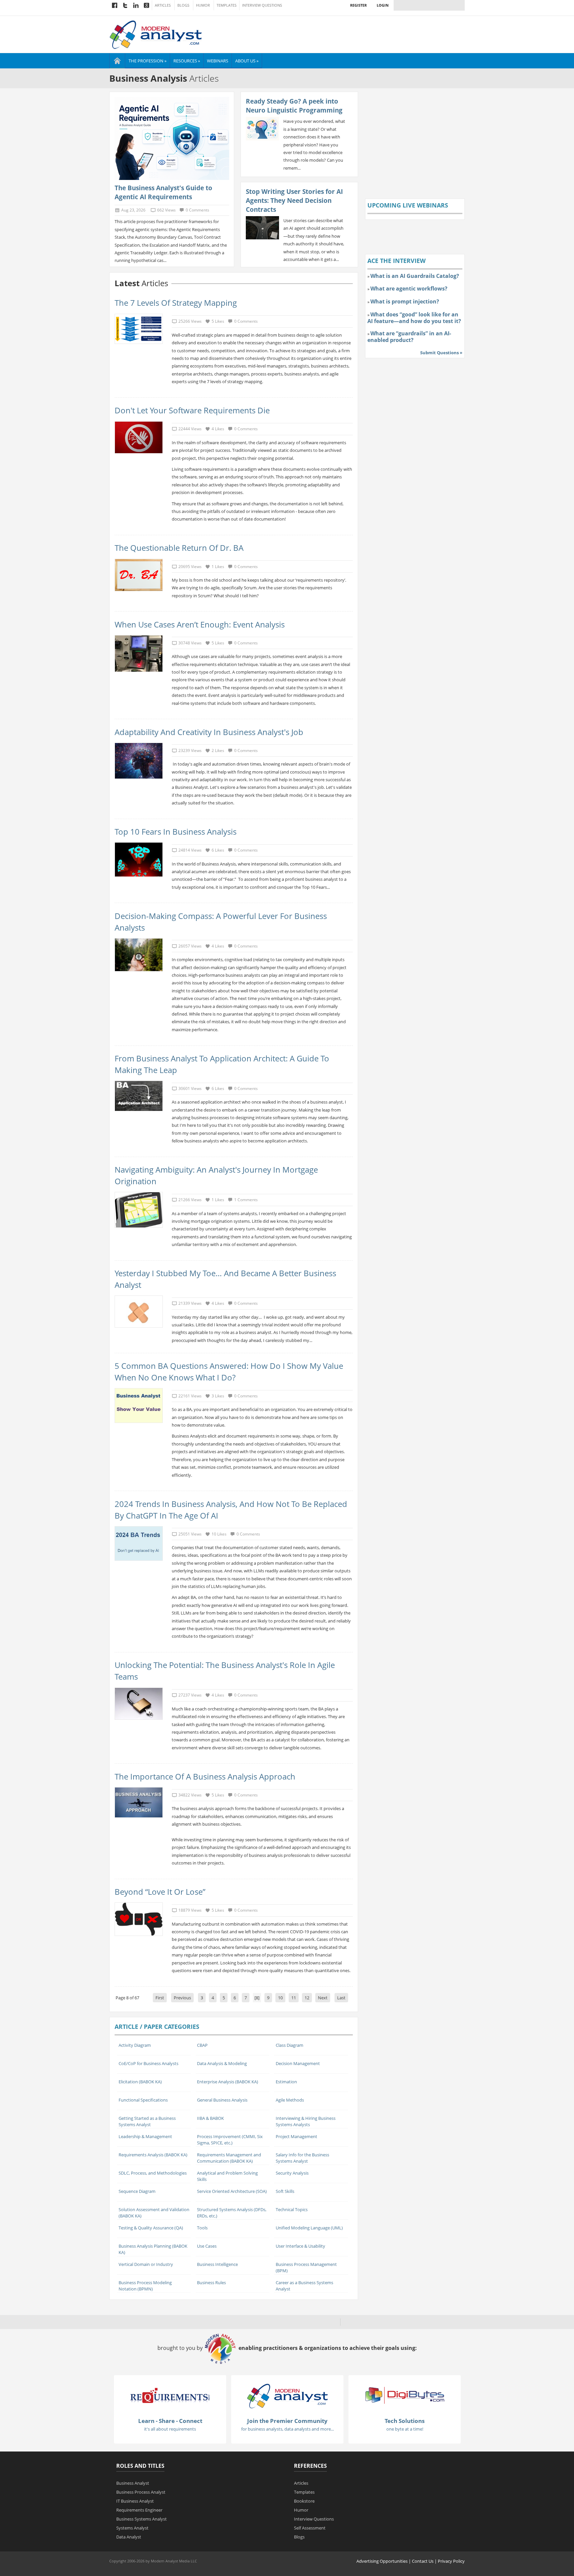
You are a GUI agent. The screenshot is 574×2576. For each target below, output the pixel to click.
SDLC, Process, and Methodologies (153, 2173)
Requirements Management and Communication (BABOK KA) (229, 2158)
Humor (203, 5)
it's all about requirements (170, 2429)
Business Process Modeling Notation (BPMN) (145, 2286)
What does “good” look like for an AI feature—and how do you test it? (414, 318)
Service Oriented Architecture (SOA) (232, 2191)
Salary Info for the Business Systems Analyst (302, 2158)
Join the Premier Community (287, 2421)
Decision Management (298, 2063)
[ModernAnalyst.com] (287, 2395)
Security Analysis (292, 2173)
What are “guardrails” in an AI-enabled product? (409, 337)
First (160, 1998)
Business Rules (211, 2283)
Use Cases (207, 2246)
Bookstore (304, 2501)
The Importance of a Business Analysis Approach (205, 1776)
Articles (163, 5)
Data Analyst (129, 2537)
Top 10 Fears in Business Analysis (176, 831)
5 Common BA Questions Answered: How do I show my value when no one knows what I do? (229, 1371)
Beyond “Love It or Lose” (160, 1892)
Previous (182, 1998)
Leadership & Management (145, 2136)
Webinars (218, 61)
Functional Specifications (143, 2100)
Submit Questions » (441, 353)
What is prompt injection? (405, 301)
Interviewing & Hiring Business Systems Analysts (306, 2121)
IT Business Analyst (135, 2501)
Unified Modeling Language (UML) (309, 2228)
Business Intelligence (217, 2264)
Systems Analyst (132, 2528)
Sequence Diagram (137, 2191)
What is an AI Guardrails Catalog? (415, 276)
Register (358, 5)
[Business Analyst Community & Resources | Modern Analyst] (156, 34)
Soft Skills (285, 2191)
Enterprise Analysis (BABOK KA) (228, 2082)
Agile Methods (290, 2100)
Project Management (296, 2136)
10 (280, 1998)
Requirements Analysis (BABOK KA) (153, 2155)
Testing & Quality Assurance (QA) (151, 2228)
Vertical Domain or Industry (146, 2264)
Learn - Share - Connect (170, 2421)
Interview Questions (262, 5)
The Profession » (147, 61)
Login (383, 5)
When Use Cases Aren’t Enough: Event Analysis (200, 624)
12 (307, 1998)
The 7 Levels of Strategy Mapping (176, 303)
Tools (202, 2228)
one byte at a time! (405, 2429)
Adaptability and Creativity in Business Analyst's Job (209, 732)
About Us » (247, 61)
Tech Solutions (405, 2421)
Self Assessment (310, 2528)
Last (341, 1998)
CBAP (202, 2045)
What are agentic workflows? (409, 289)
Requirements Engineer (139, 2510)
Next (323, 1998)
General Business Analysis (222, 2100)
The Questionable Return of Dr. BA (179, 548)
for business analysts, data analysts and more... (287, 2429)
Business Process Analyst (141, 2492)
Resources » (187, 61)
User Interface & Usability (300, 2246)
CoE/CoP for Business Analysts (148, 2063)
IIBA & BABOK (210, 2118)
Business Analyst (133, 2483)
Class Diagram (289, 2045)
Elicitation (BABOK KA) (140, 2082)
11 (294, 1998)
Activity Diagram (135, 2045)
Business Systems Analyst (142, 2519)
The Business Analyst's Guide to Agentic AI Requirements (163, 192)
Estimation (286, 2082)
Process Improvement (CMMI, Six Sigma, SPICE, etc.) (230, 2140)
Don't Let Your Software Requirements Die (192, 410)
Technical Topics (292, 2209)
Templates (227, 5)
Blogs (183, 5)
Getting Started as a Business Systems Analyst (147, 2121)
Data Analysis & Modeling (222, 2063)
